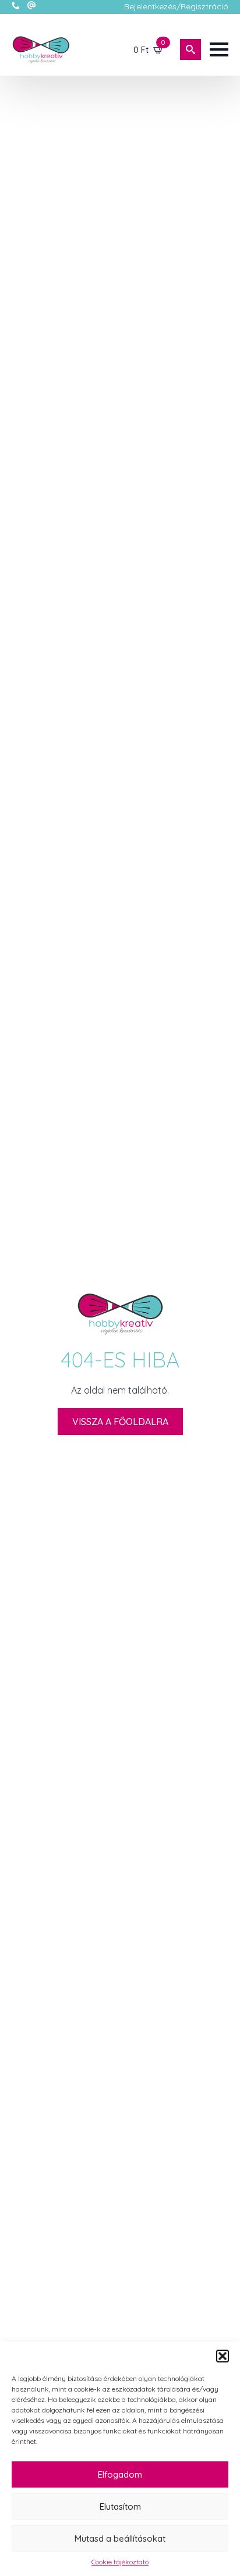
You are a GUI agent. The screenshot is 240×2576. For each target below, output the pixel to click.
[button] (223, 2356)
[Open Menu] (219, 49)
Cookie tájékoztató (120, 2562)
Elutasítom (120, 2506)
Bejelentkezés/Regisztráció (176, 6)
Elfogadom (120, 2474)
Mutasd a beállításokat (120, 2538)
